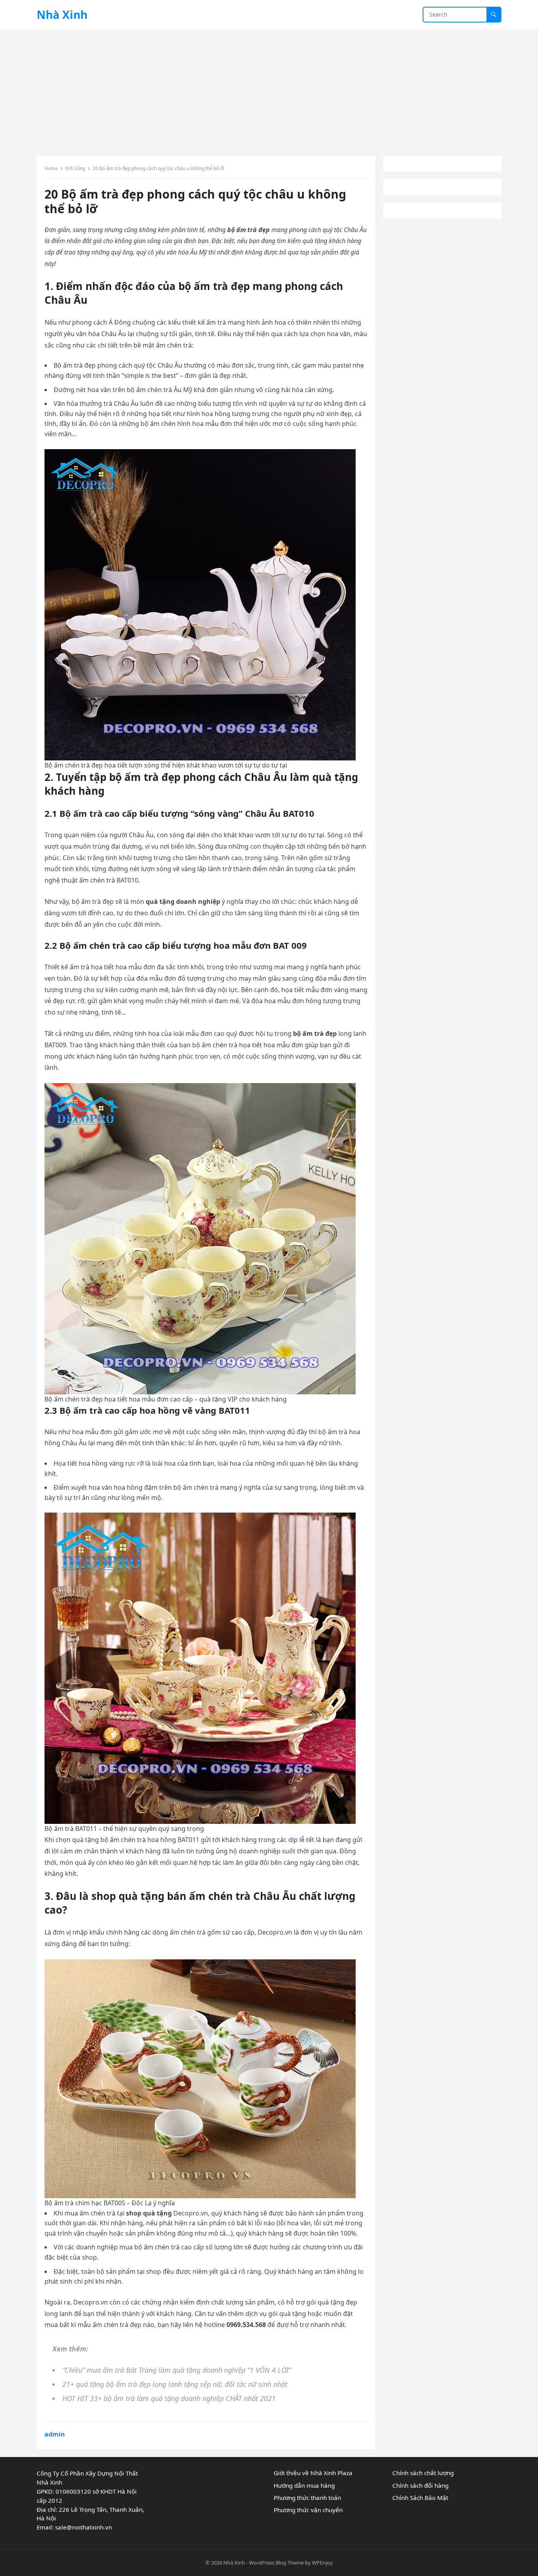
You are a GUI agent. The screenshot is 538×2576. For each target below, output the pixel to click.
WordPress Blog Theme (276, 2563)
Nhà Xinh (62, 15)
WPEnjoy (322, 2563)
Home (51, 168)
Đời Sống (75, 168)
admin (55, 2434)
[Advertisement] (269, 89)
